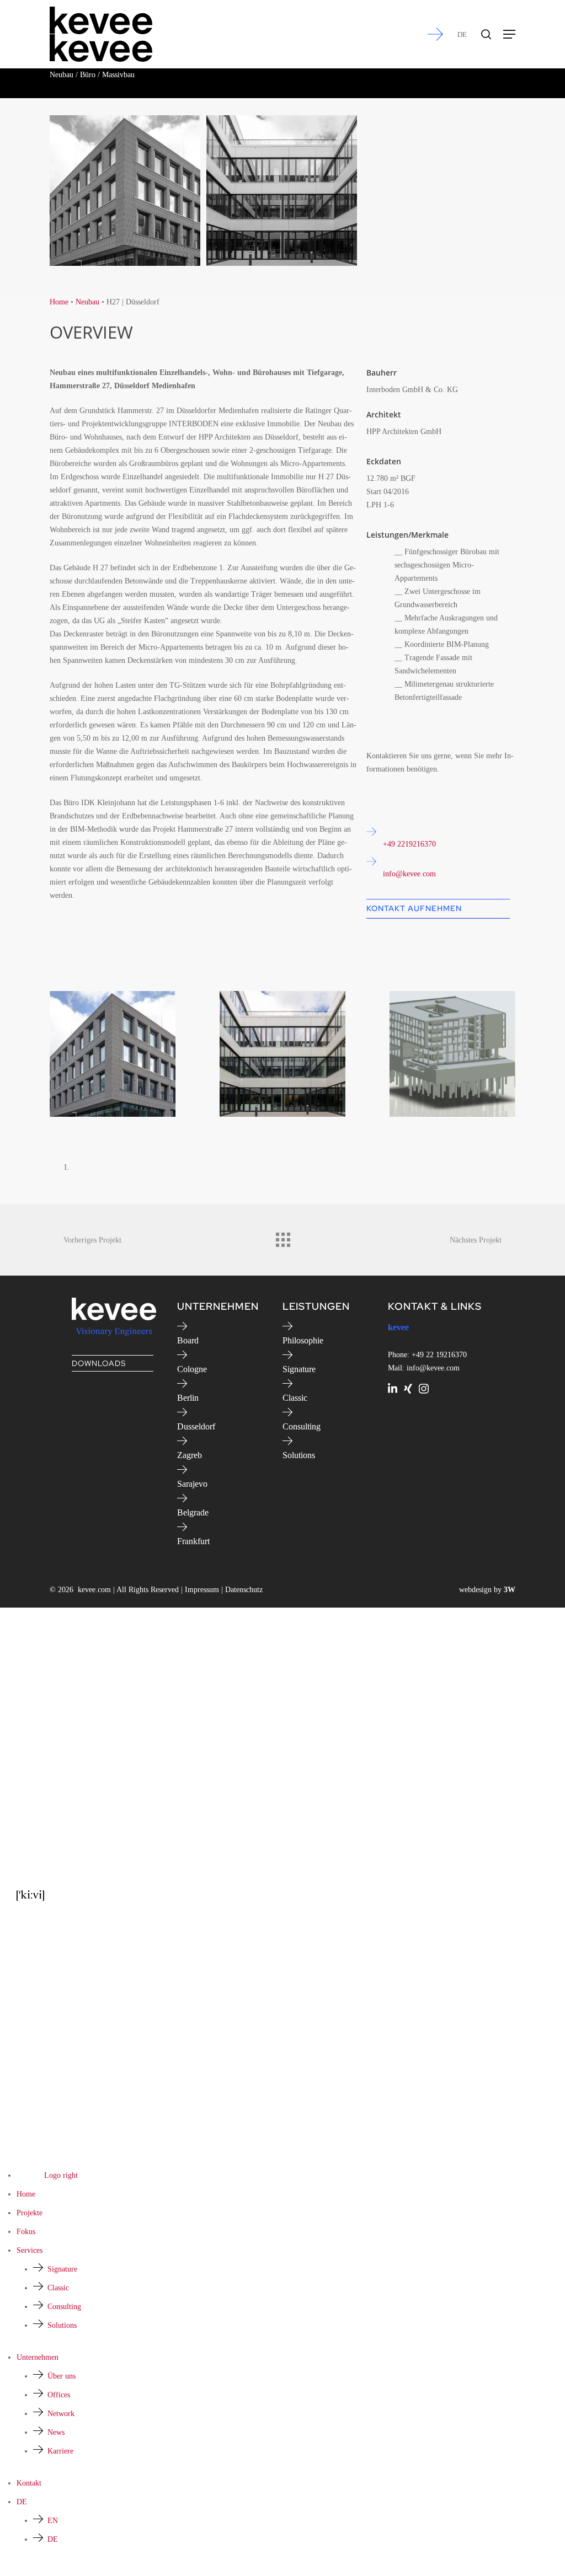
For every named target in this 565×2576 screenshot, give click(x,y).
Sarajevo (192, 1484)
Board (188, 1340)
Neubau (87, 302)
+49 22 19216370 (439, 1355)
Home (59, 302)
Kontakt (29, 2483)
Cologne (192, 1369)
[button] (509, 34)
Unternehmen (38, 2357)
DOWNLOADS (99, 1363)
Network (61, 2414)
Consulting (302, 1426)
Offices (59, 2395)
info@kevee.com (409, 874)
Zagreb (190, 1455)
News (56, 2432)
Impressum (202, 1590)
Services (30, 2250)
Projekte (30, 2213)
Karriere (60, 2451)
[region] (282, 1083)
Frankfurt (193, 1541)
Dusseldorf (196, 1426)
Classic (295, 1398)
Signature (299, 1369)
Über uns (62, 2376)
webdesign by (487, 1590)
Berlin (188, 1398)
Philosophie (303, 1340)
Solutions (299, 1455)
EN (53, 2521)
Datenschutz (244, 1590)
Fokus (26, 2232)
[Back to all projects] (282, 1237)
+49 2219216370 (409, 844)
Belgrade (193, 1512)
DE (462, 34)
